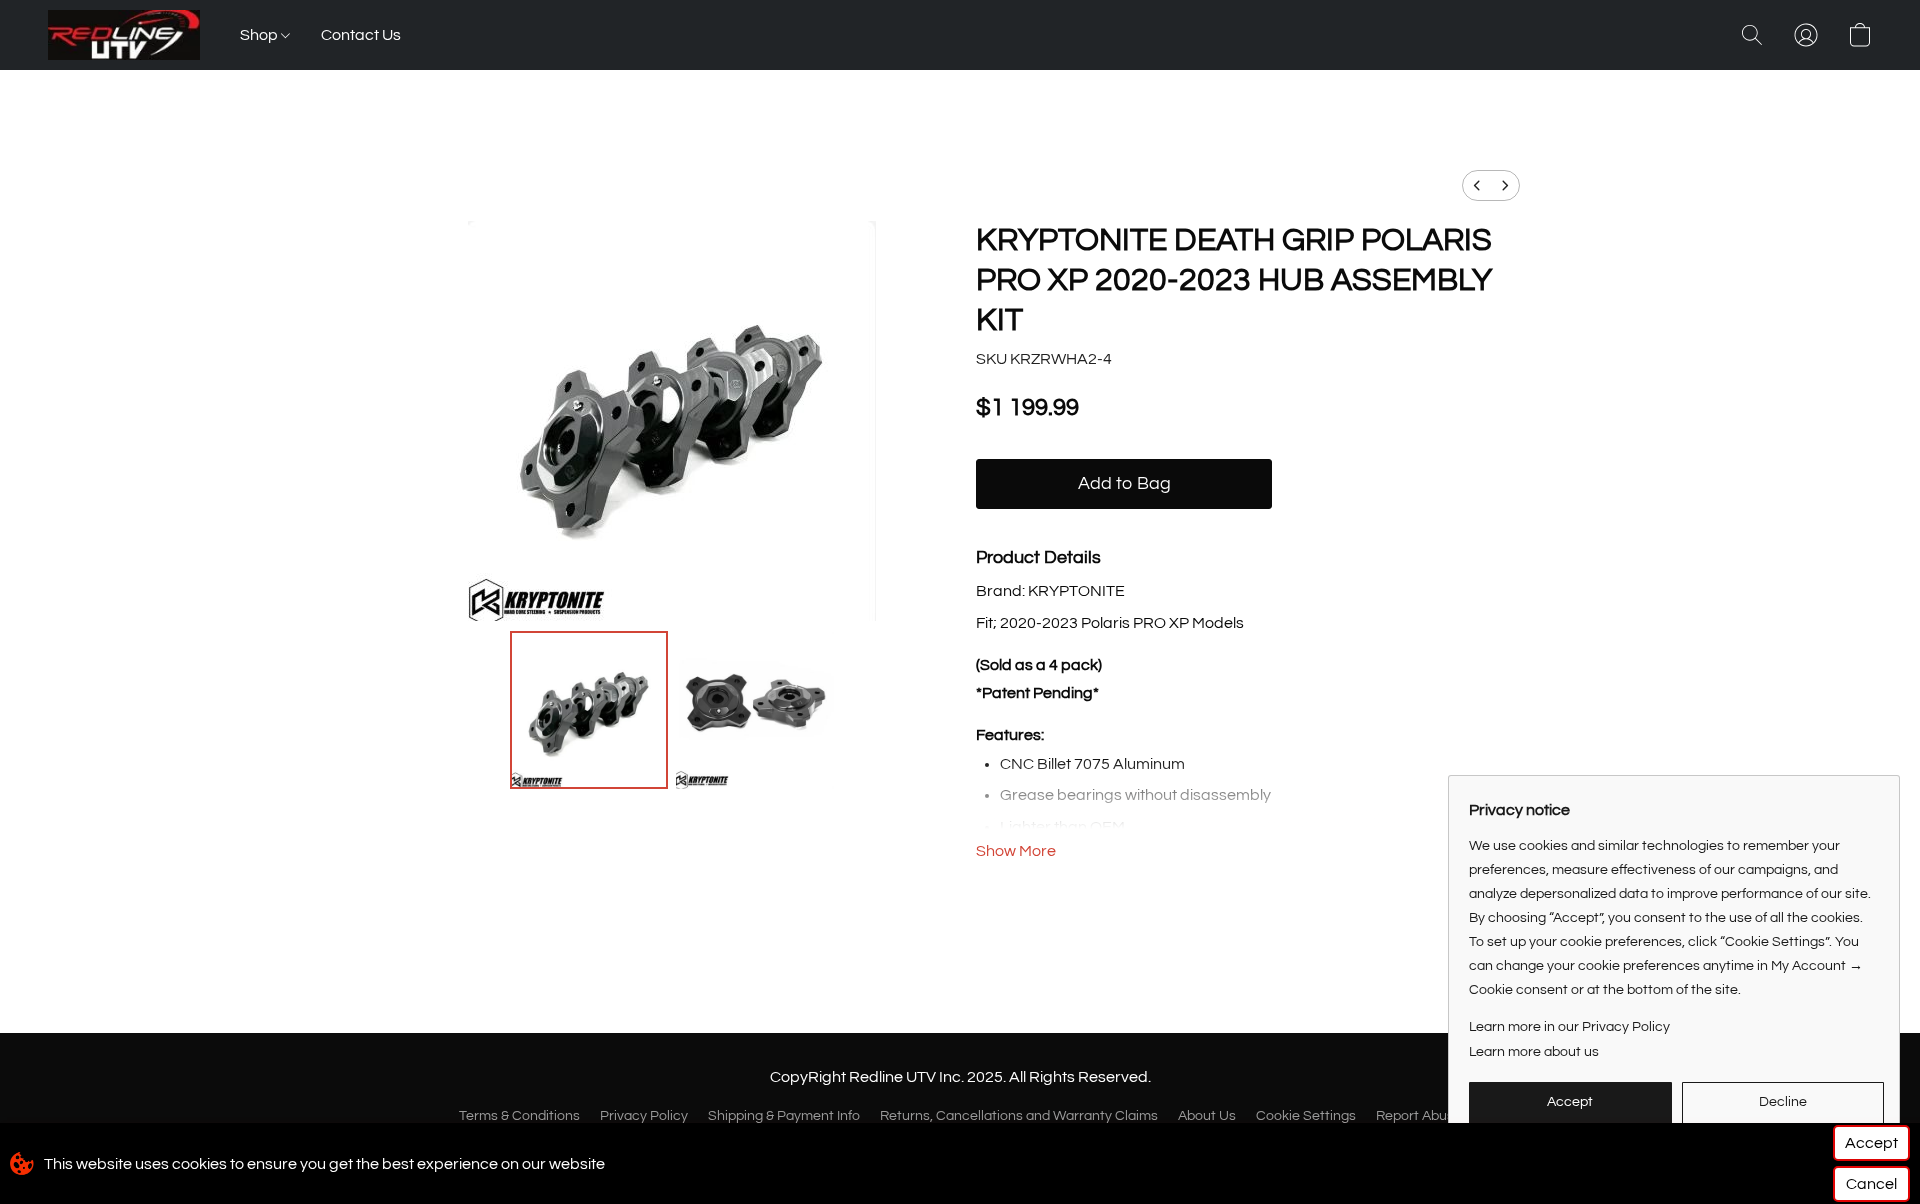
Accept (1871, 1143)
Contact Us (361, 35)
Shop (260, 35)
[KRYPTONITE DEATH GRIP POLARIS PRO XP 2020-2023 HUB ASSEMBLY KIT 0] (589, 710)
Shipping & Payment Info (784, 1116)
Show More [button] (1016, 851)
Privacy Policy (644, 1116)
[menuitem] (1477, 185)
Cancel (1871, 1184)
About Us (1207, 1116)
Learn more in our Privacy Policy (1569, 1027)
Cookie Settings (1306, 1116)
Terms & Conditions (519, 1116)
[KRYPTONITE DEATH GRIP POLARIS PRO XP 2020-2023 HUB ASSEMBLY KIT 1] (755, 710)
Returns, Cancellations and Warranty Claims (1019, 1116)
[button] (124, 35)
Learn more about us (1534, 1052)
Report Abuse (1419, 1116)
